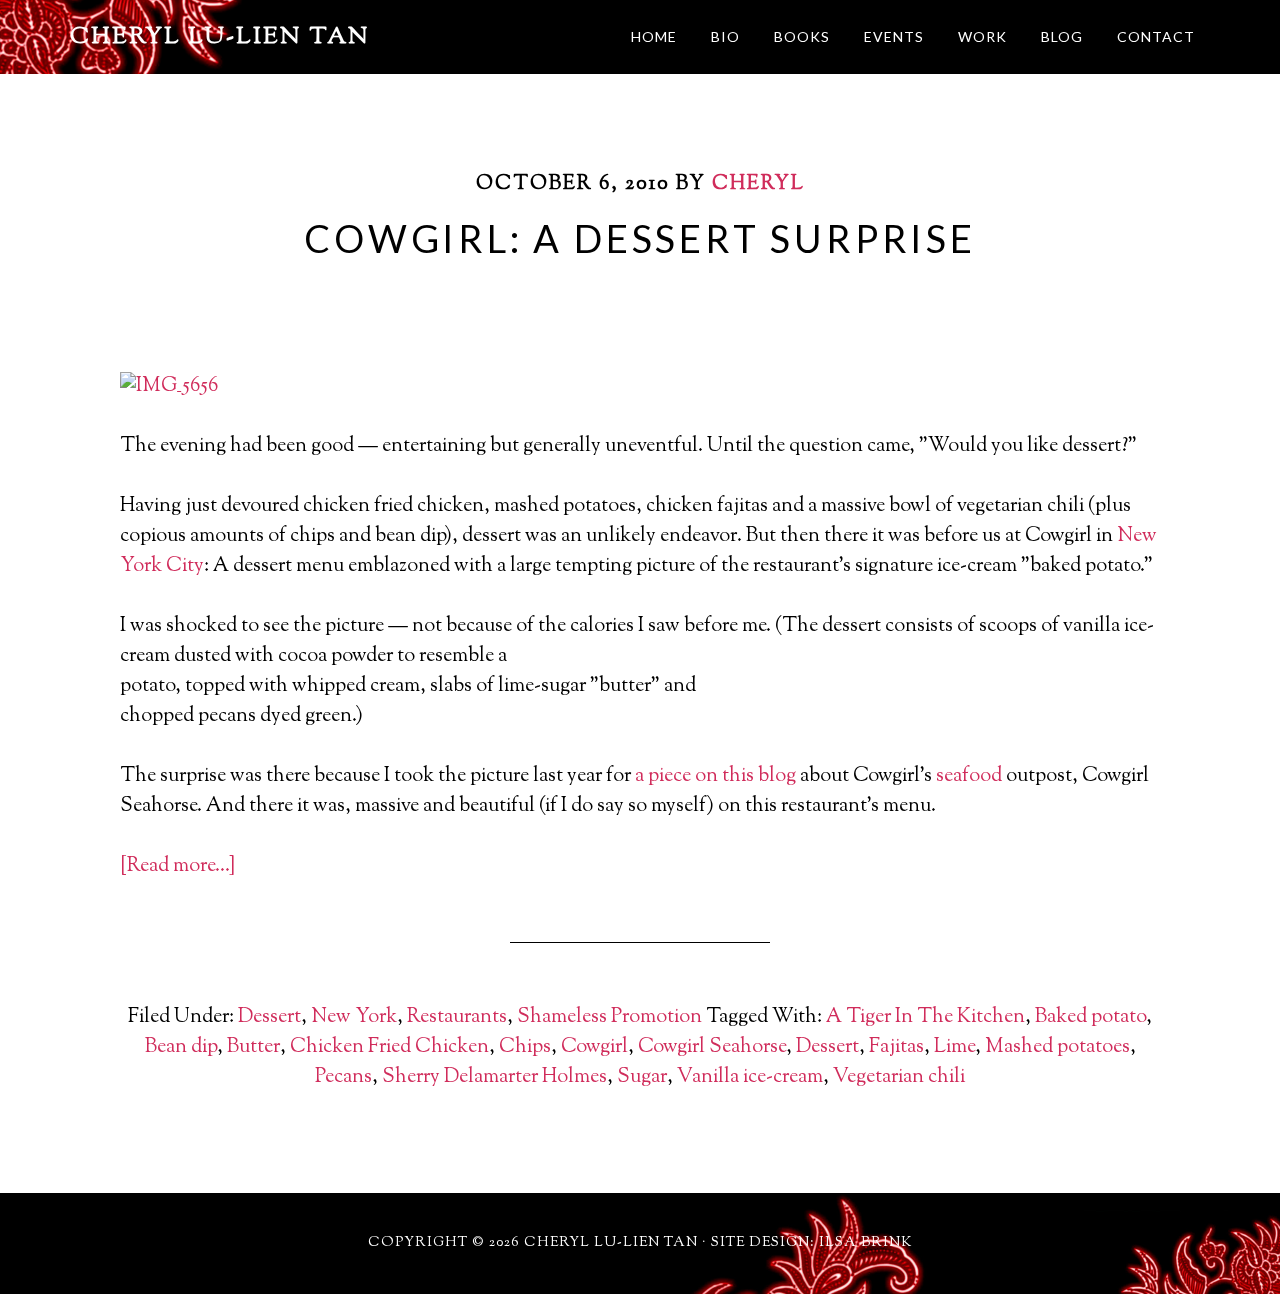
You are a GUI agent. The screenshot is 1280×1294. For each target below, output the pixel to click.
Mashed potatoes (1057, 1047)
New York (354, 1017)
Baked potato (1090, 1017)
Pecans (343, 1077)
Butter (253, 1047)
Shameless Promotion (609, 1017)
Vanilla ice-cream (750, 1077)
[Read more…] (177, 866)
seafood (969, 776)
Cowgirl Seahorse (712, 1047)
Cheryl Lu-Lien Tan (220, 37)
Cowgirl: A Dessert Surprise (640, 238)
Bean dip (181, 1047)
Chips (525, 1047)
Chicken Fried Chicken (389, 1047)
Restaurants (457, 1017)
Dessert (269, 1017)
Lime (954, 1047)
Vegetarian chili (899, 1077)
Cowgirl (594, 1047)
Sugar (642, 1077)
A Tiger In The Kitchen (925, 1017)
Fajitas (896, 1047)
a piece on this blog (715, 776)
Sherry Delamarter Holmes (494, 1077)
